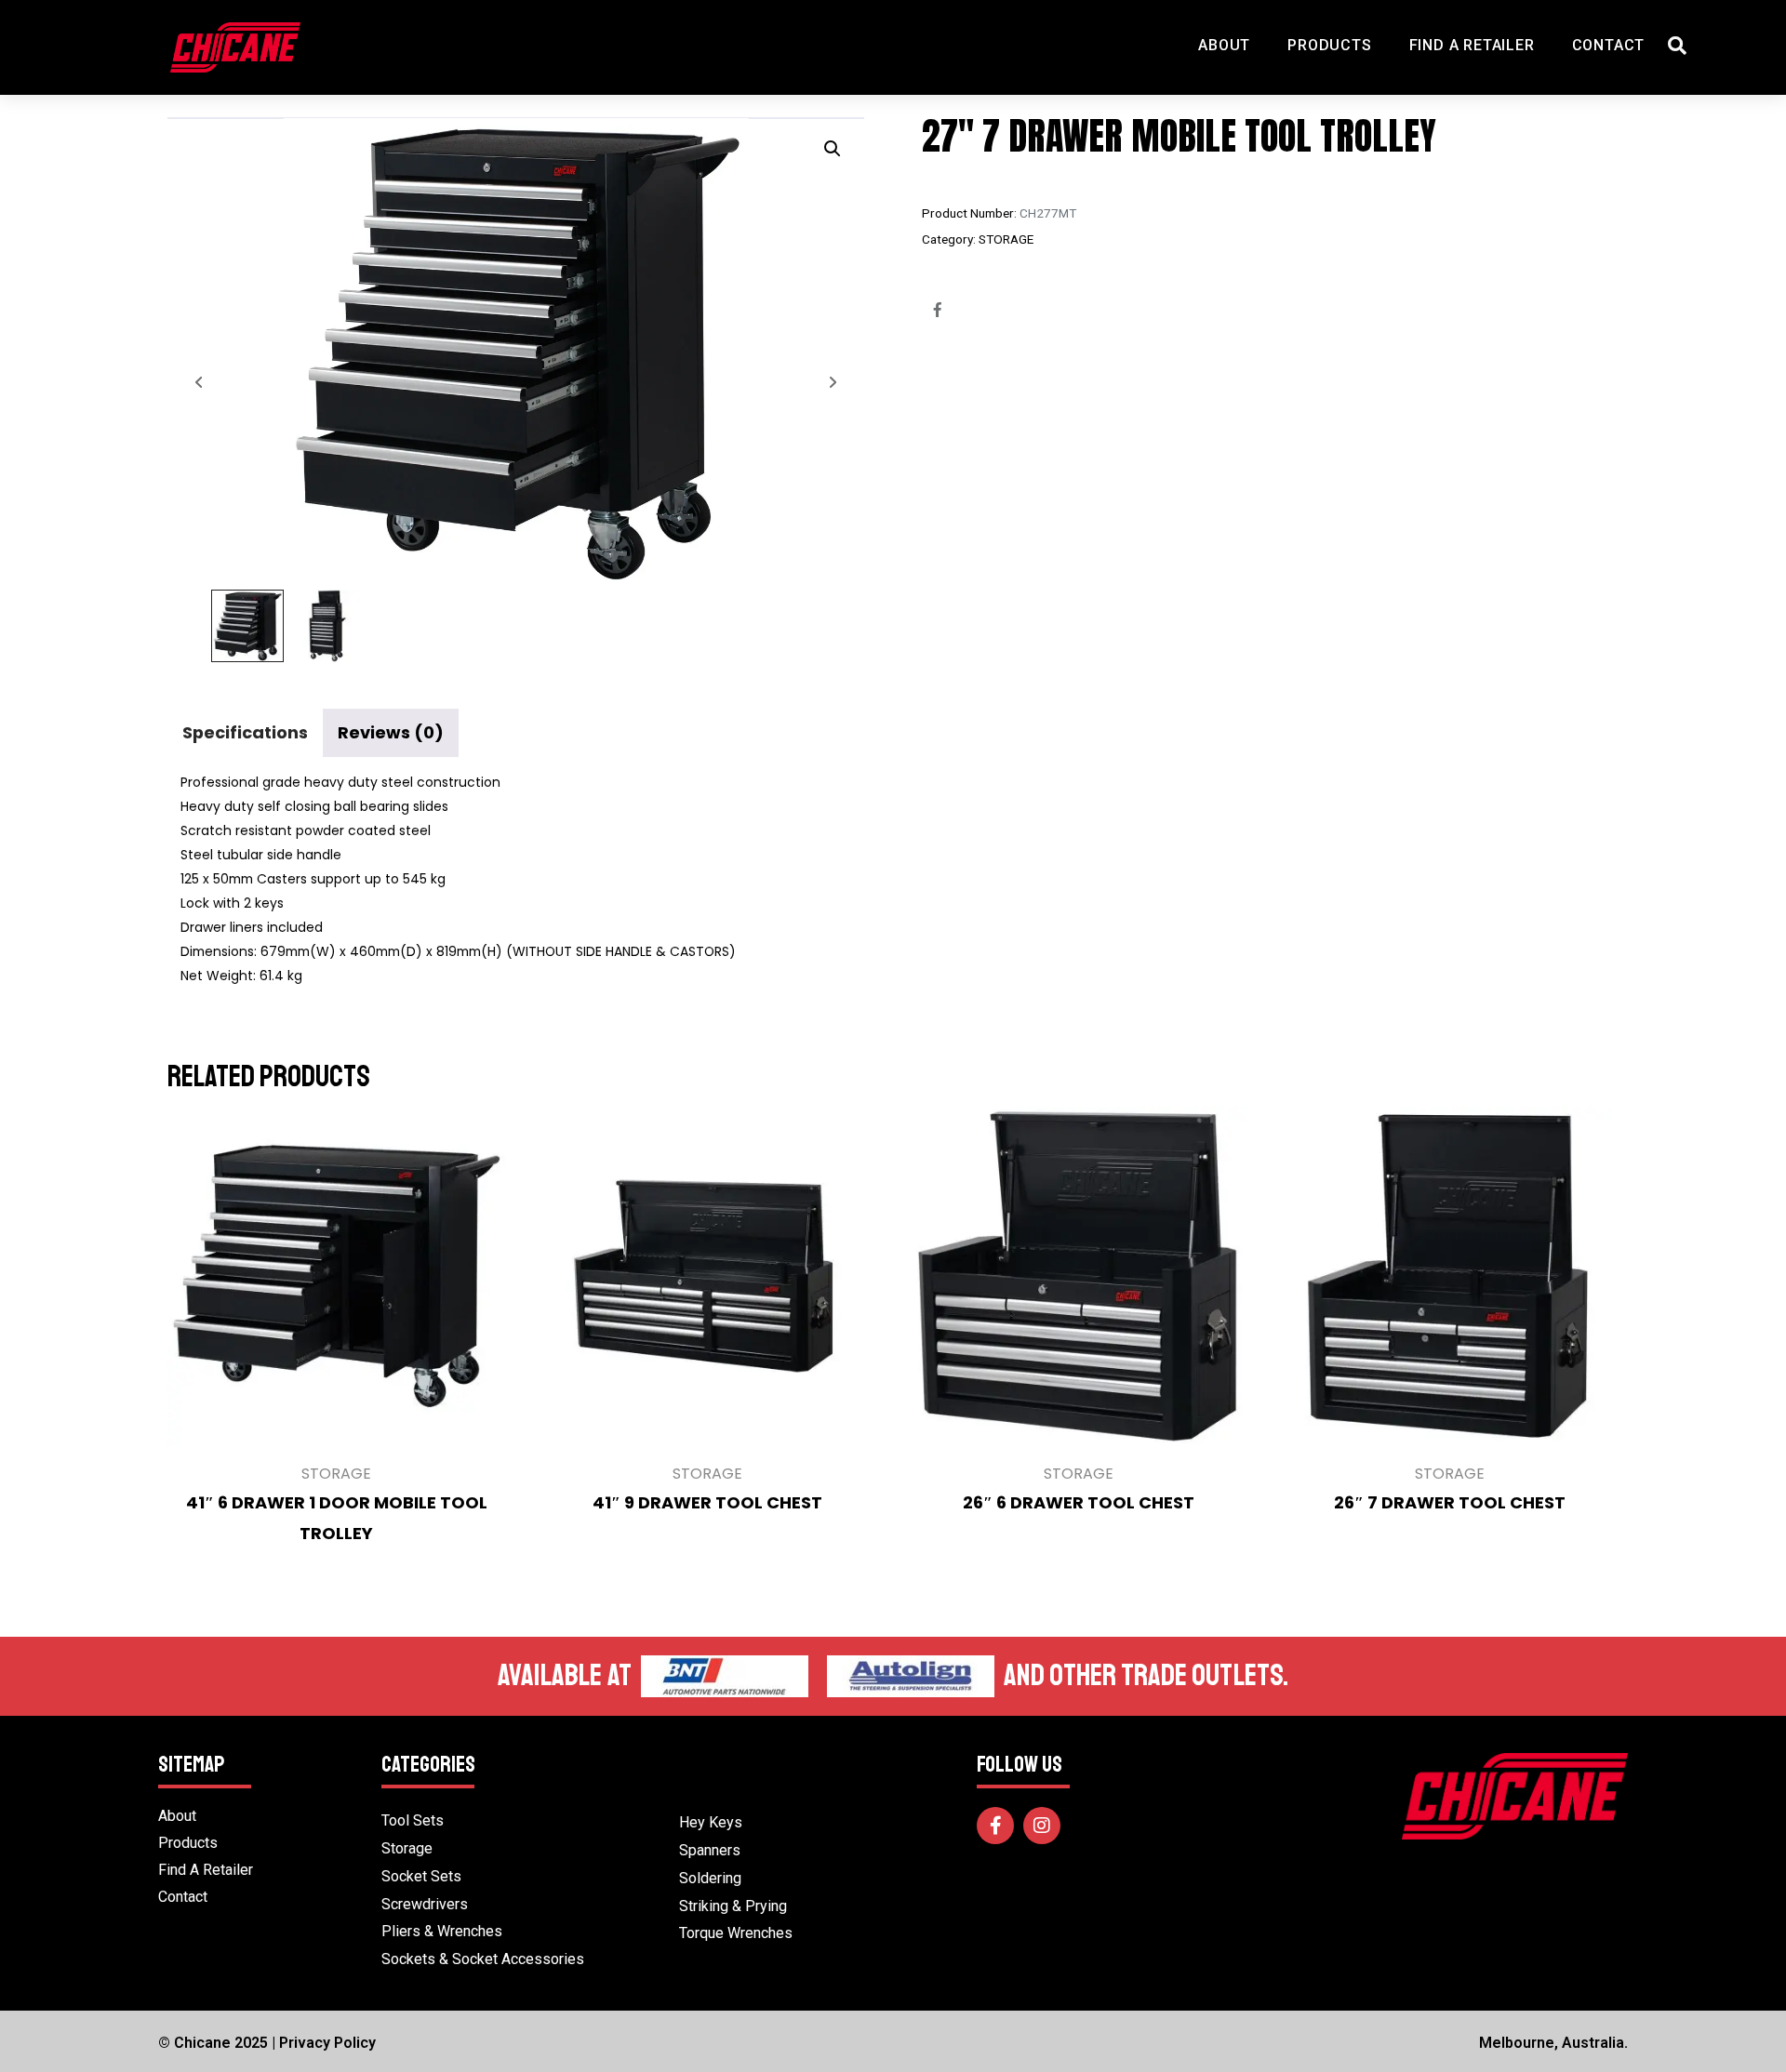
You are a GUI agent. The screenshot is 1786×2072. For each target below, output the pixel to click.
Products (1329, 45)
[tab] (245, 732)
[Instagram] (1042, 1826)
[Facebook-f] (995, 1826)
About (1224, 45)
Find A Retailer (1472, 45)
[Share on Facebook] (938, 310)
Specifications (245, 732)
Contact (1609, 45)
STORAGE (1006, 239)
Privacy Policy (327, 2043)
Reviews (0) (391, 732)
